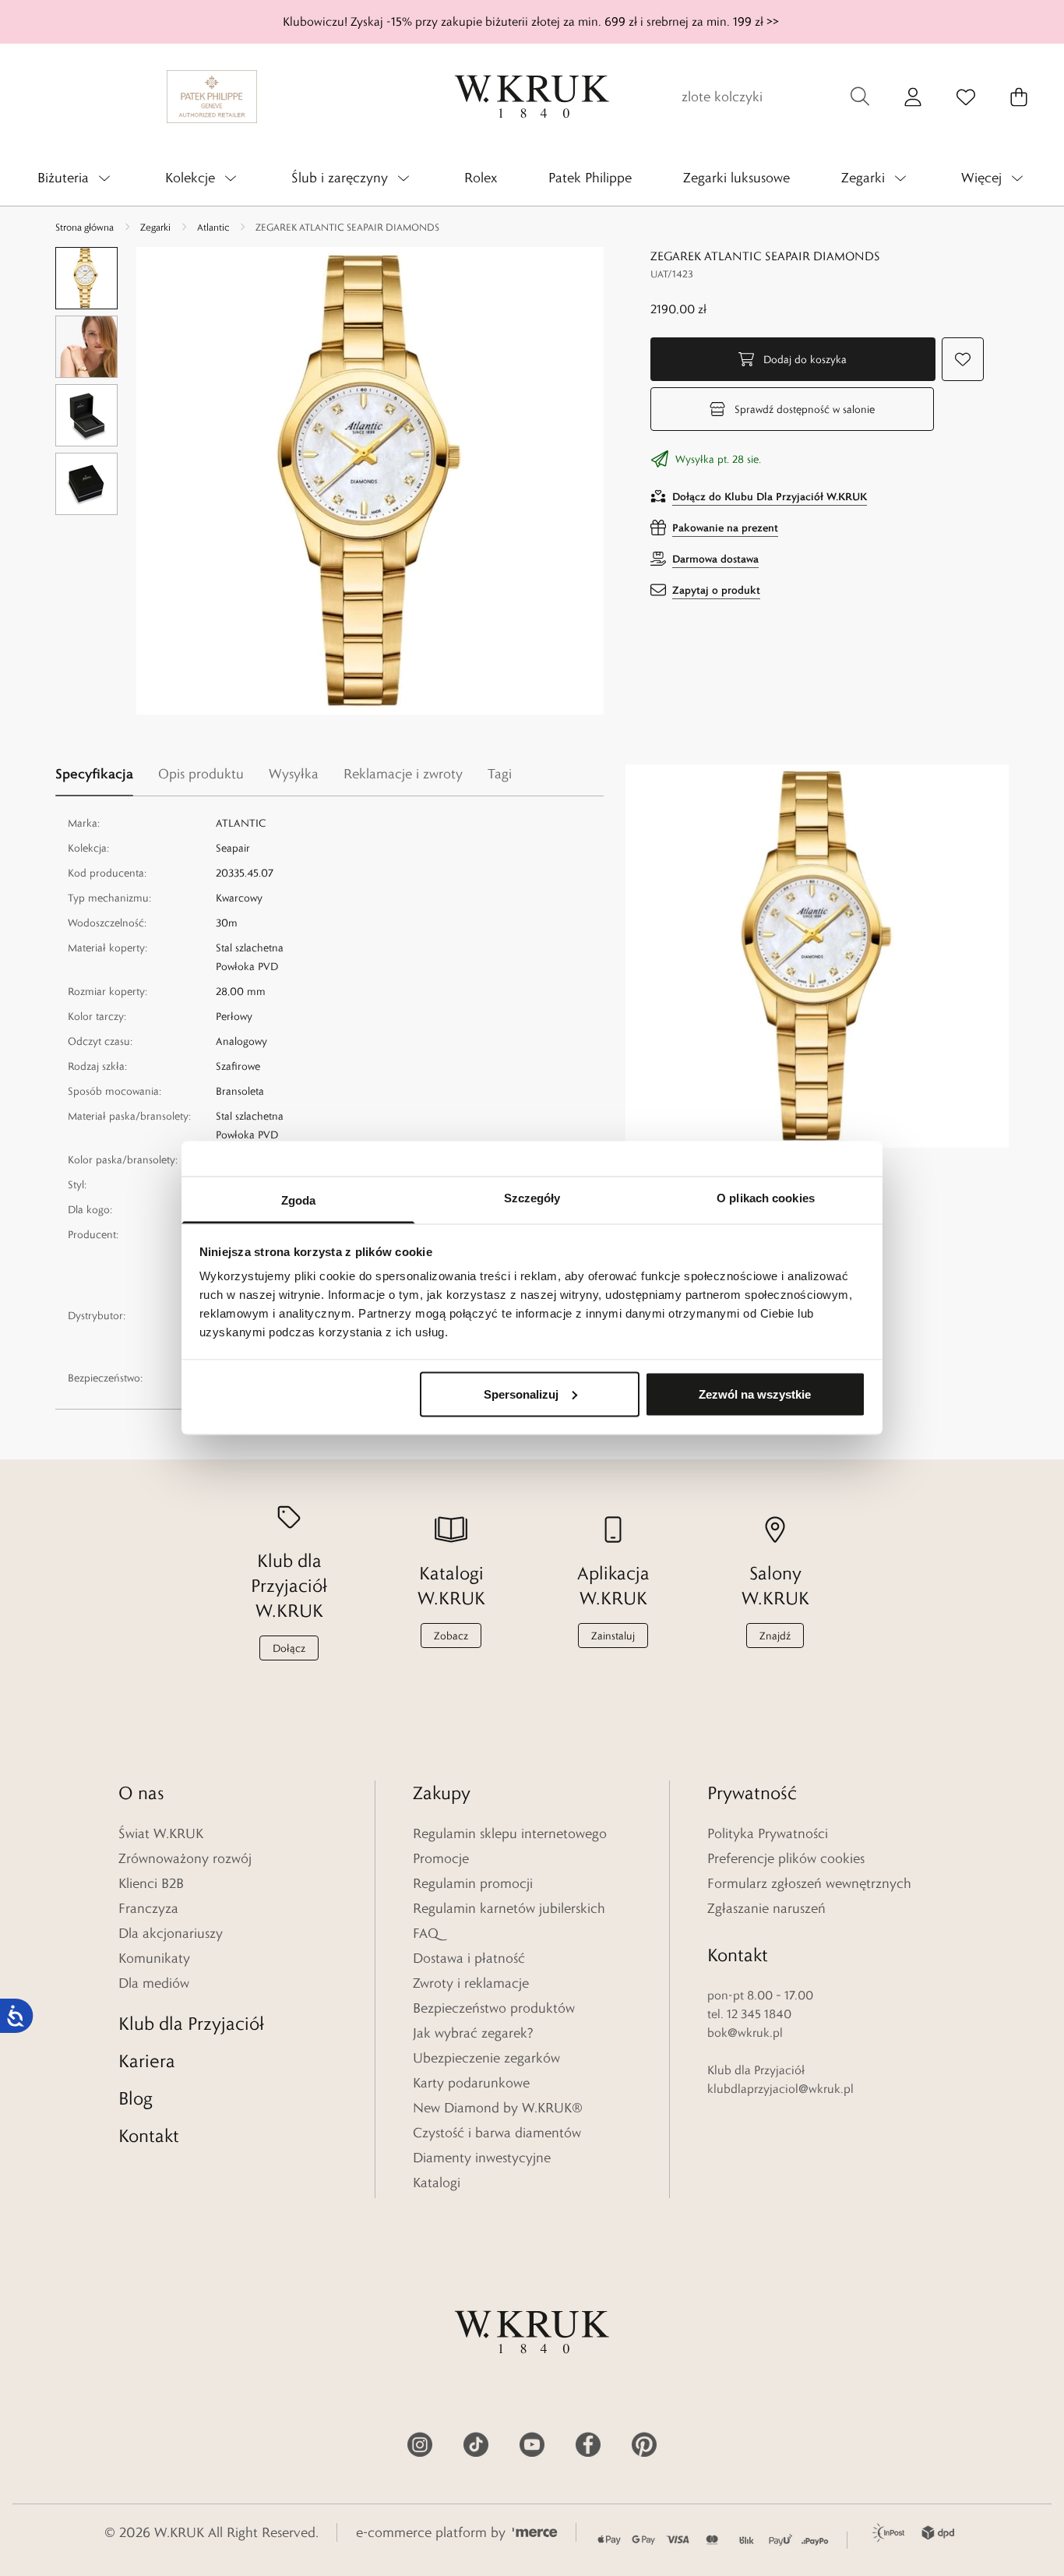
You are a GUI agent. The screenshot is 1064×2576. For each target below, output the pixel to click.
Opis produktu (201, 774)
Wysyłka (294, 774)
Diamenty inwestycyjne (482, 2158)
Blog (136, 2098)
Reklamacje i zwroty (403, 774)
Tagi (500, 774)
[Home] (532, 97)
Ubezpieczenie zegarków (486, 2058)
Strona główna (85, 227)
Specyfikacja (94, 773)
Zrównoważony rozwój (185, 1858)
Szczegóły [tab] (532, 1198)
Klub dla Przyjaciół (191, 2023)
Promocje (441, 1858)
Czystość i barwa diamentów (497, 2133)
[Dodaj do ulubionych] (963, 359)
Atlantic (213, 227)
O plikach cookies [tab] (766, 1198)
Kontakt (149, 2135)
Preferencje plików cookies (786, 1858)
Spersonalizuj (521, 1394)
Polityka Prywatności (768, 1833)
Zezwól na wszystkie (755, 1394)
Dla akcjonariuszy (171, 1933)
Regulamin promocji (473, 1883)
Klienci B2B (151, 1883)
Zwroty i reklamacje (471, 1983)
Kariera (147, 2061)
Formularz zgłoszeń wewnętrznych (809, 1883)
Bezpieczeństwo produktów (494, 2008)
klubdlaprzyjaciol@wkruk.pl (780, 2089)
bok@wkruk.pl (745, 2033)
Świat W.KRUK (161, 1833)
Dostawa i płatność (469, 1958)
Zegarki (155, 227)
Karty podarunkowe (471, 2083)
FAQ (426, 1933)
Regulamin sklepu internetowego (510, 1833)
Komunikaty (154, 1958)
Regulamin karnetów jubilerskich (509, 1908)
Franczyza (148, 1908)
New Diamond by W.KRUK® (498, 2108)
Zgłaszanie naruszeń (766, 1908)
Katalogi (437, 2183)
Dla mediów (154, 1983)
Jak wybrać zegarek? (473, 2033)
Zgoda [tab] (299, 1200)
